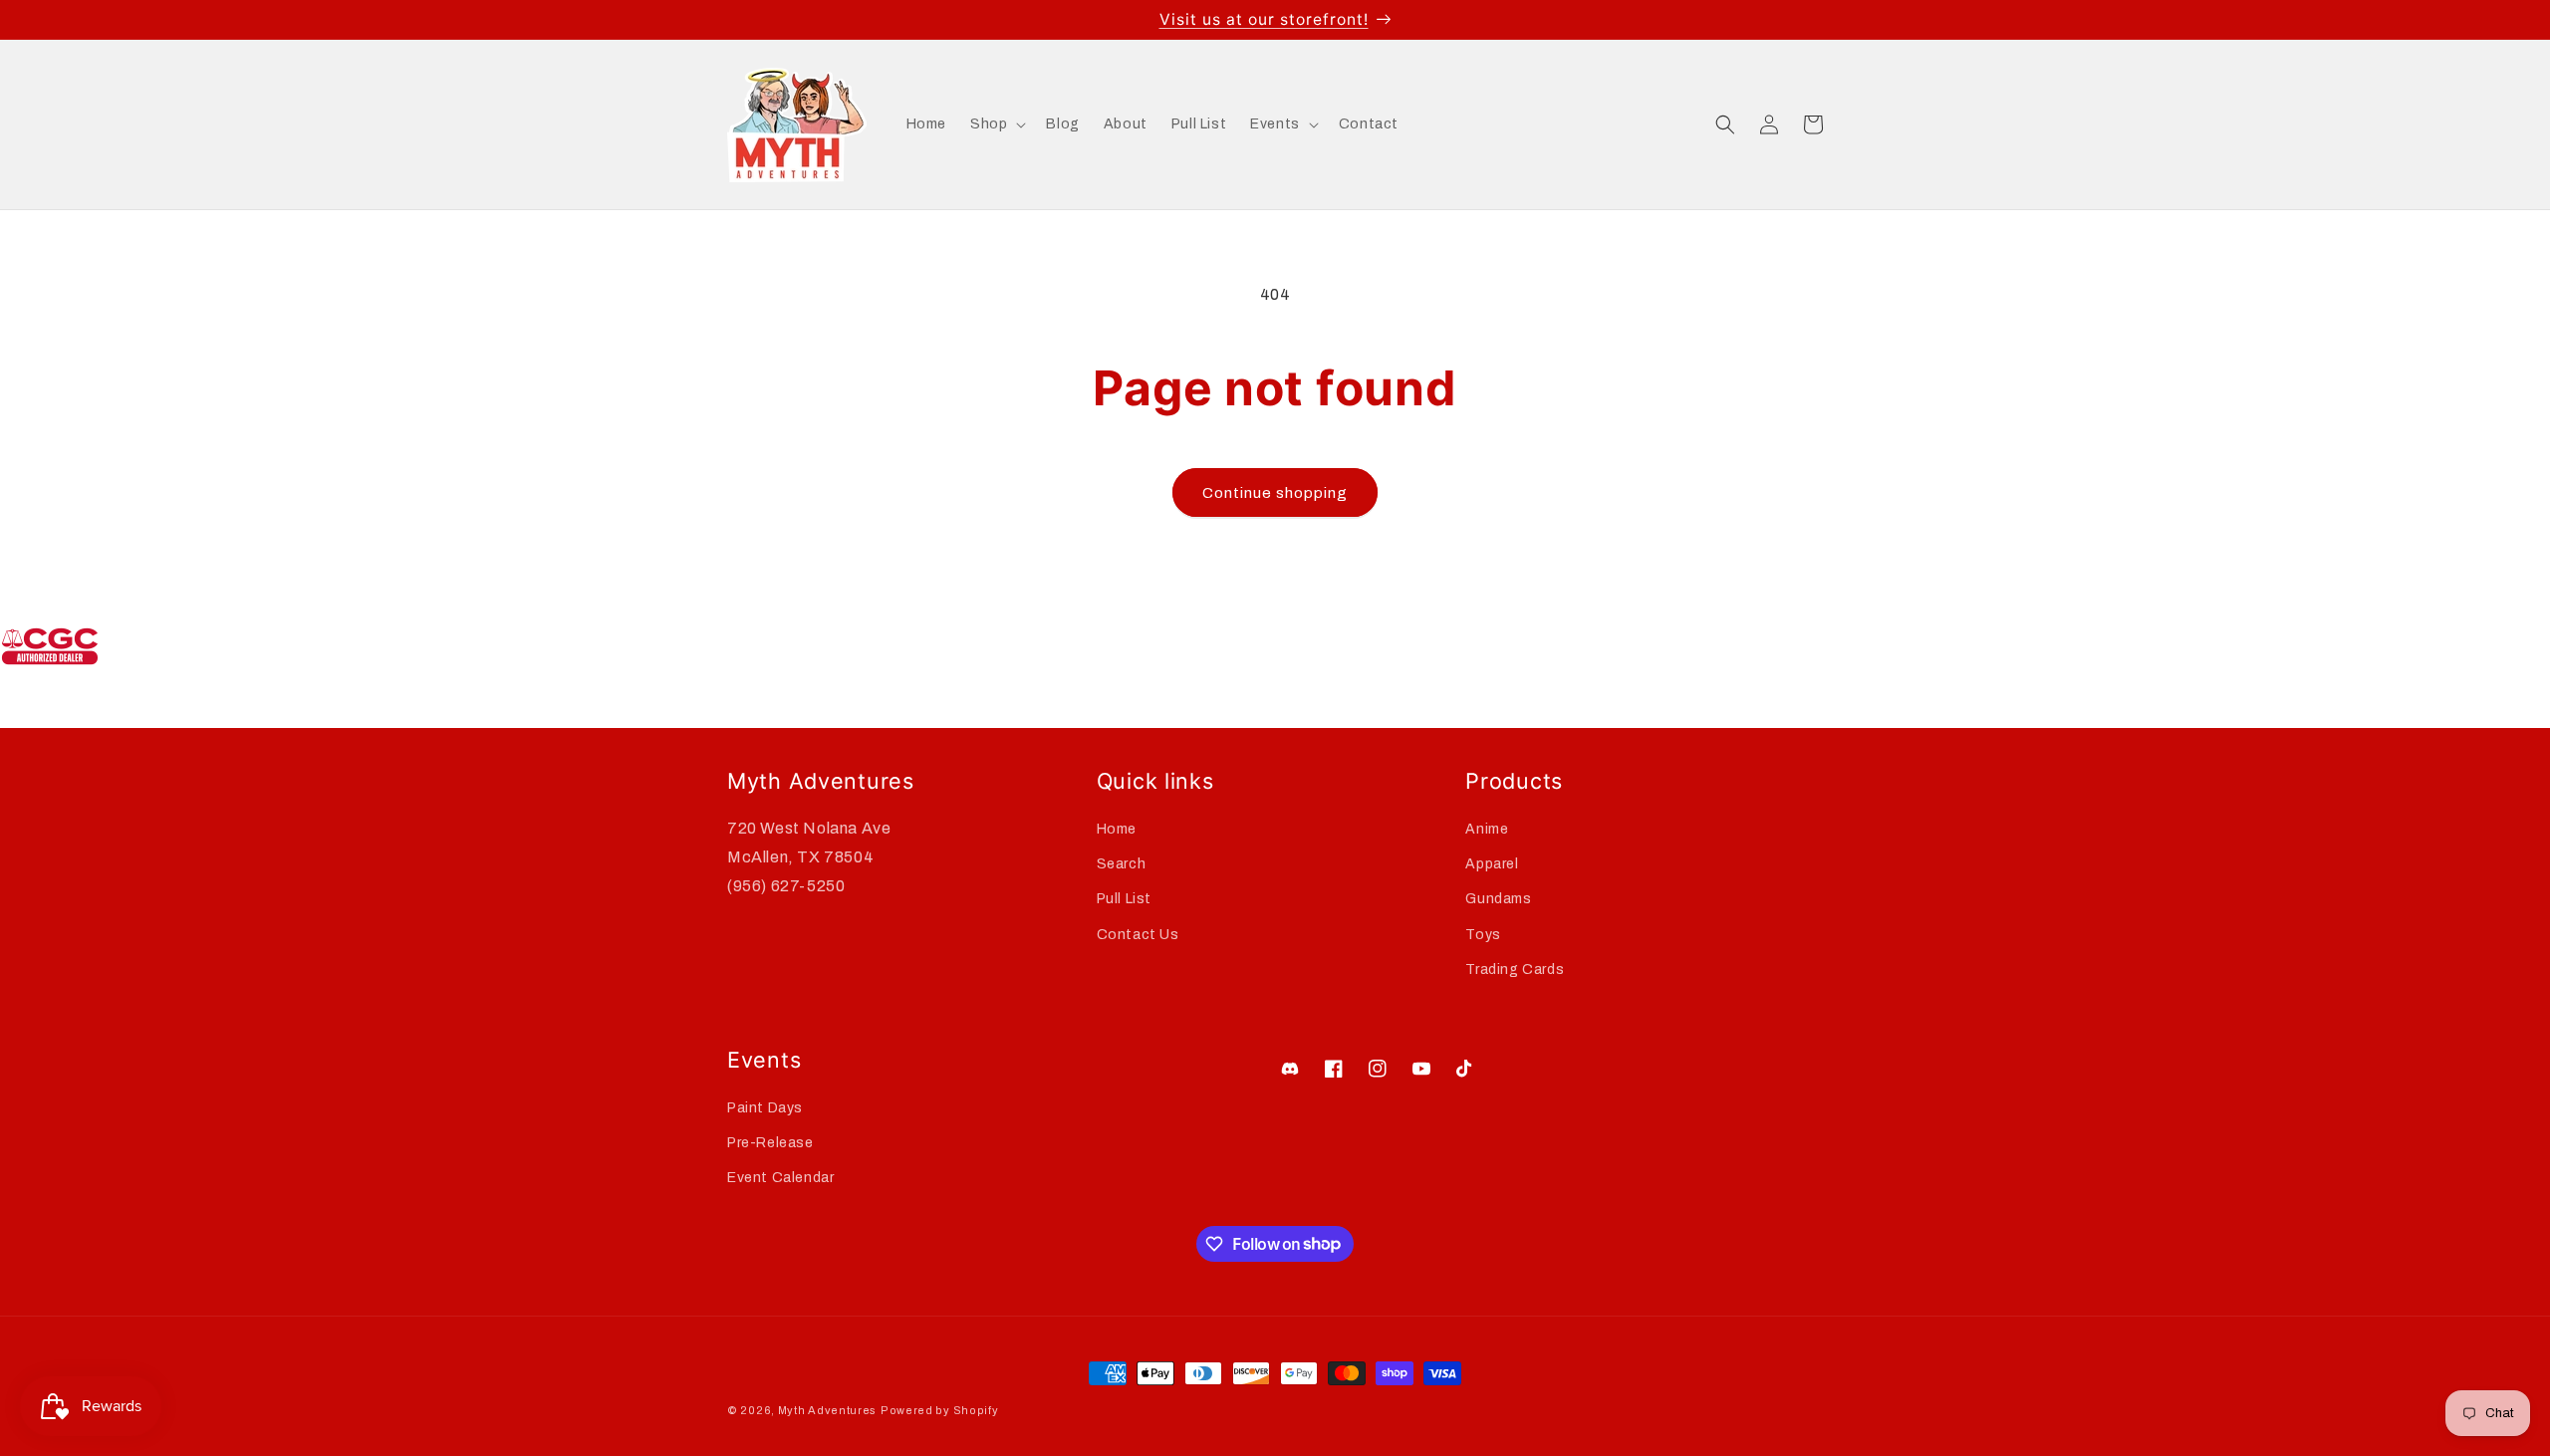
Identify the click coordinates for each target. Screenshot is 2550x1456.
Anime (1487, 829)
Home (1117, 829)
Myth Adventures (828, 1410)
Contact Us (1138, 935)
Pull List (1124, 900)
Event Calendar (780, 1178)
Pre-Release (770, 1143)
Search (1122, 864)
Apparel (1492, 864)
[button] (996, 124)
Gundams (1498, 900)
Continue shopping (1275, 493)
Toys (1483, 935)
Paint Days (765, 1108)
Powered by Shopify (940, 1410)
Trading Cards (1515, 970)
